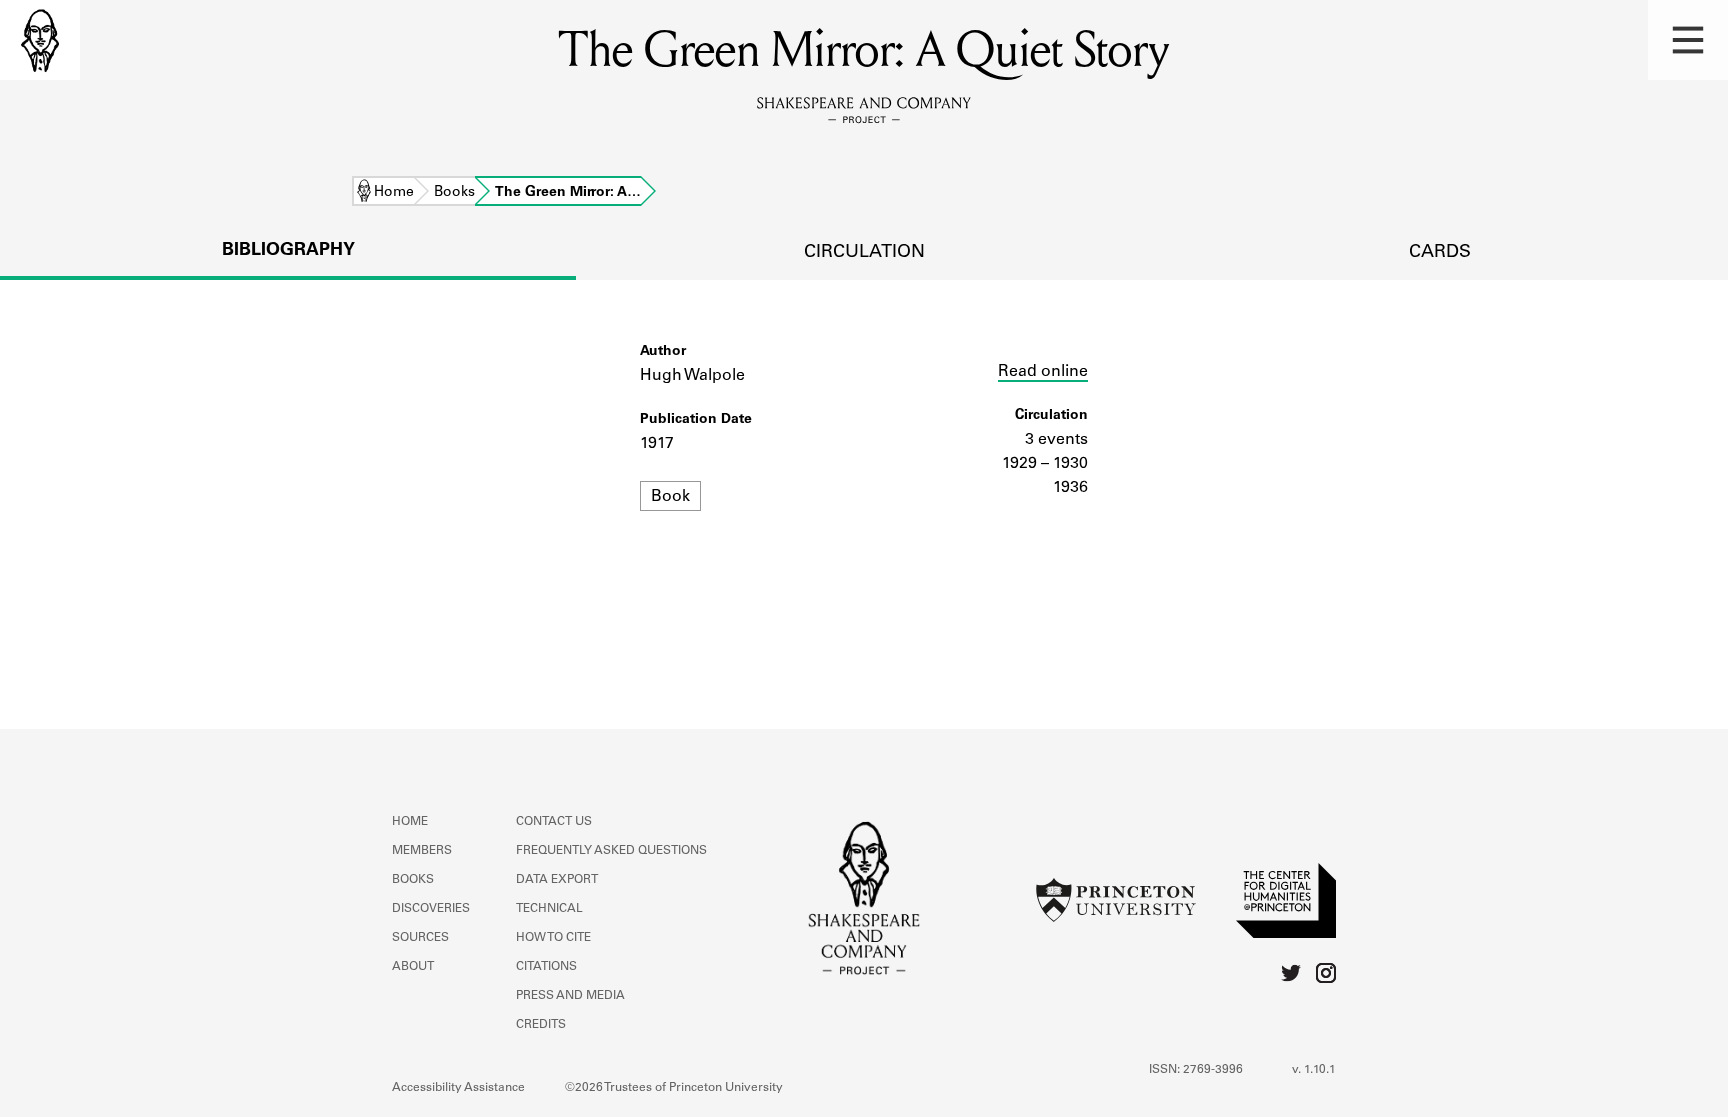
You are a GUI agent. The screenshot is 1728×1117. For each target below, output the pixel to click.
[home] (40, 40)
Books (454, 193)
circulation (864, 253)
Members (422, 851)
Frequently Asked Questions (611, 851)
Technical (549, 909)
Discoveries (431, 909)
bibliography (288, 251)
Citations (546, 967)
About (413, 967)
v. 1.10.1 (1314, 1070)
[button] (1688, 40)
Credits (541, 1025)
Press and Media (570, 996)
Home (394, 193)
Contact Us (554, 822)
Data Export (557, 880)
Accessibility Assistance (458, 1088)
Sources (420, 938)
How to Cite (553, 938)
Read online (1043, 372)
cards (1440, 253)
